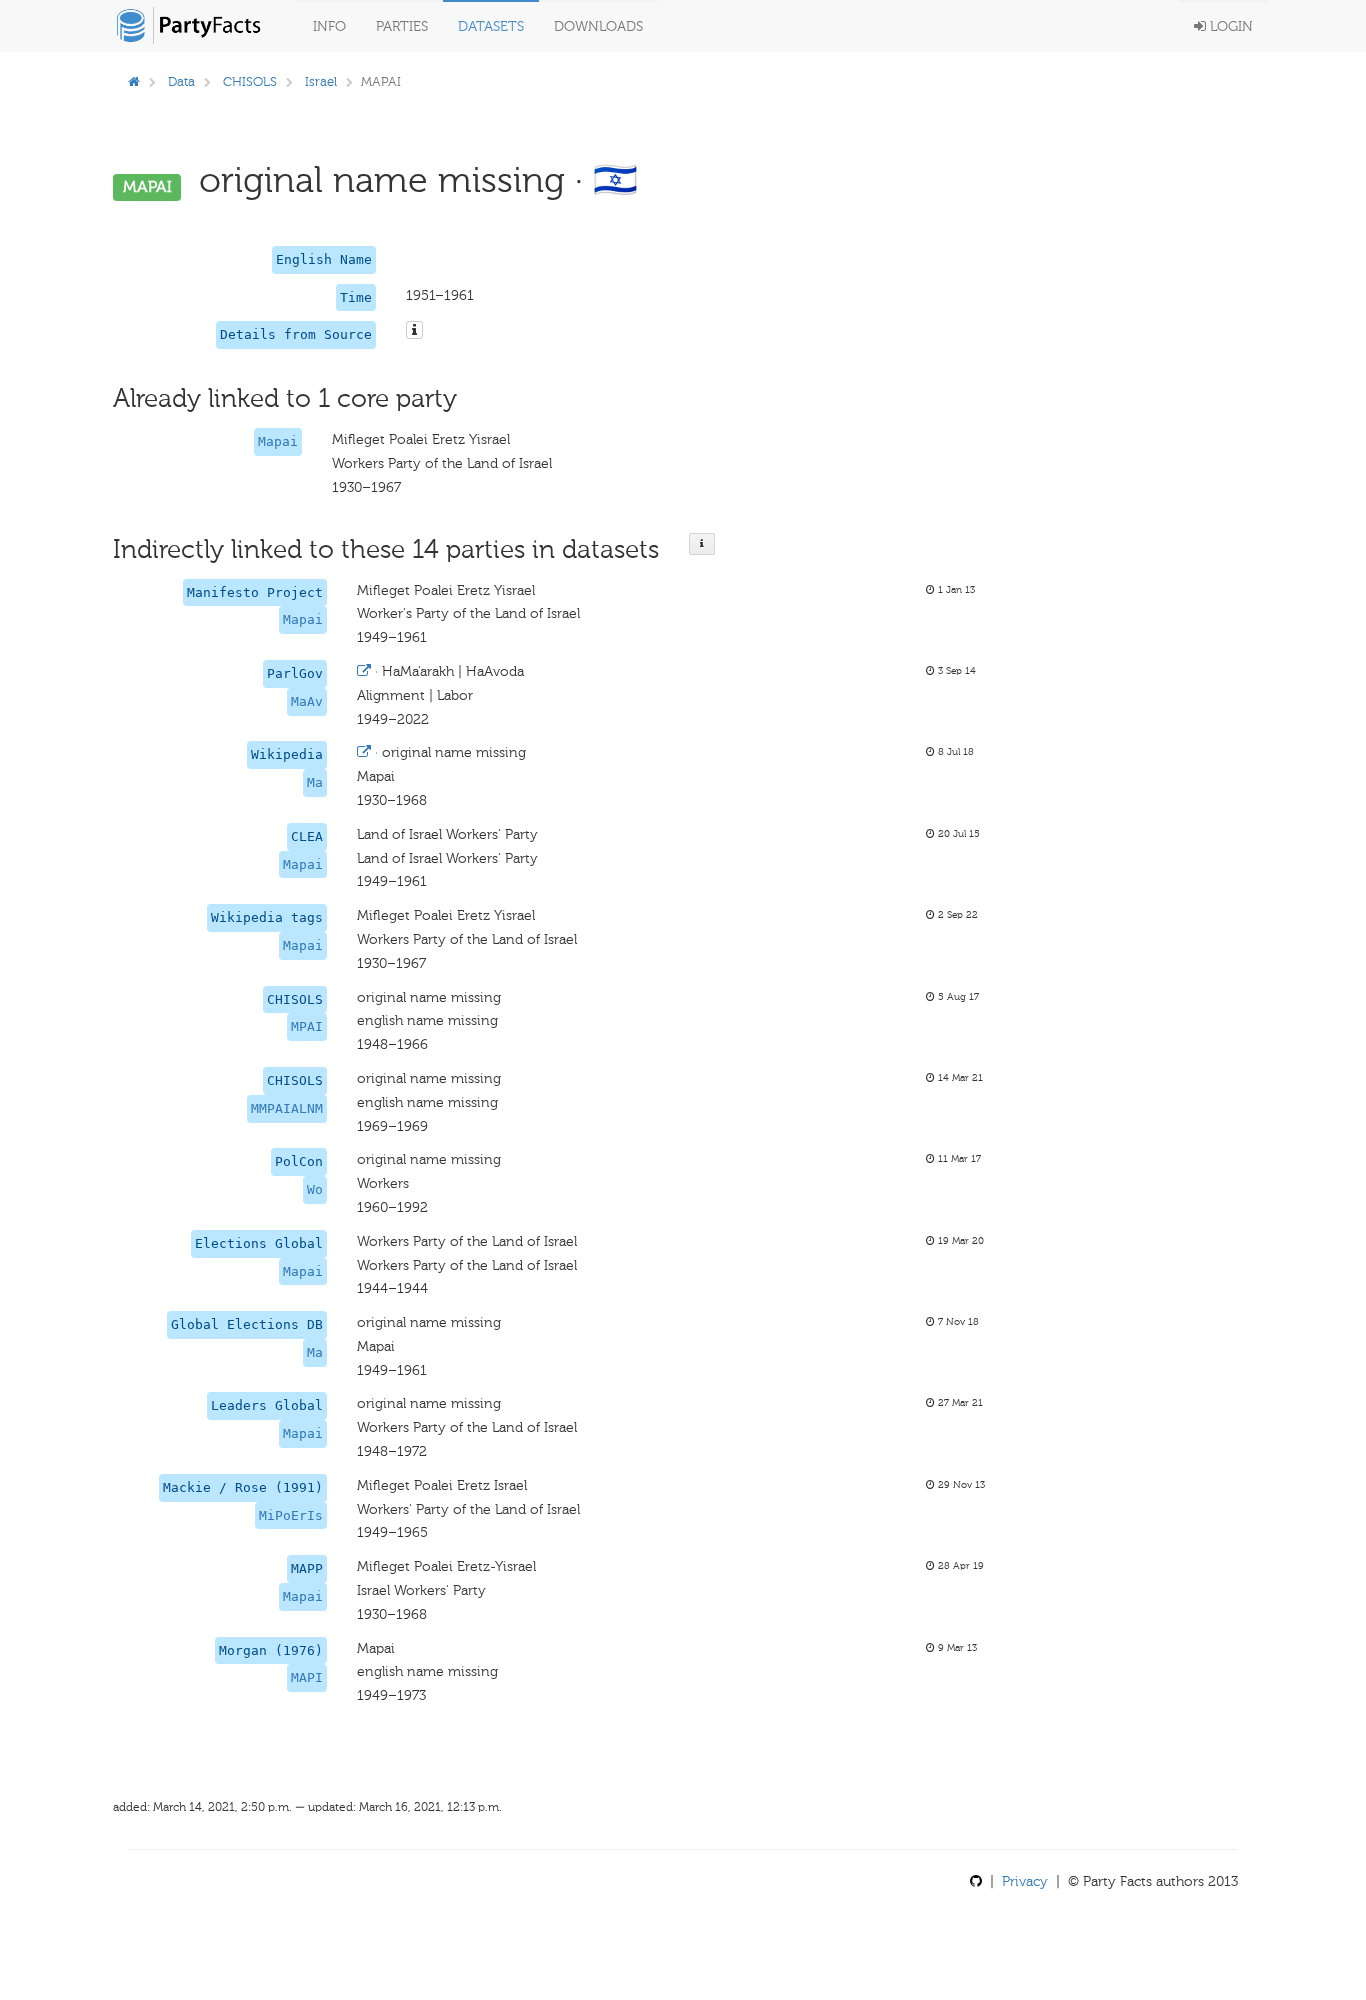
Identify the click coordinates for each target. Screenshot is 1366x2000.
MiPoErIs (291, 1515)
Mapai (278, 441)
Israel (321, 81)
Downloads (598, 26)
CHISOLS (250, 81)
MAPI (307, 1677)
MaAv (307, 701)
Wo (315, 1189)
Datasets (491, 26)
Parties (402, 26)
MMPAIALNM (287, 1108)
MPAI (307, 1026)
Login (1229, 26)
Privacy (1025, 1881)
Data (181, 81)
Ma (315, 782)
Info (329, 26)
